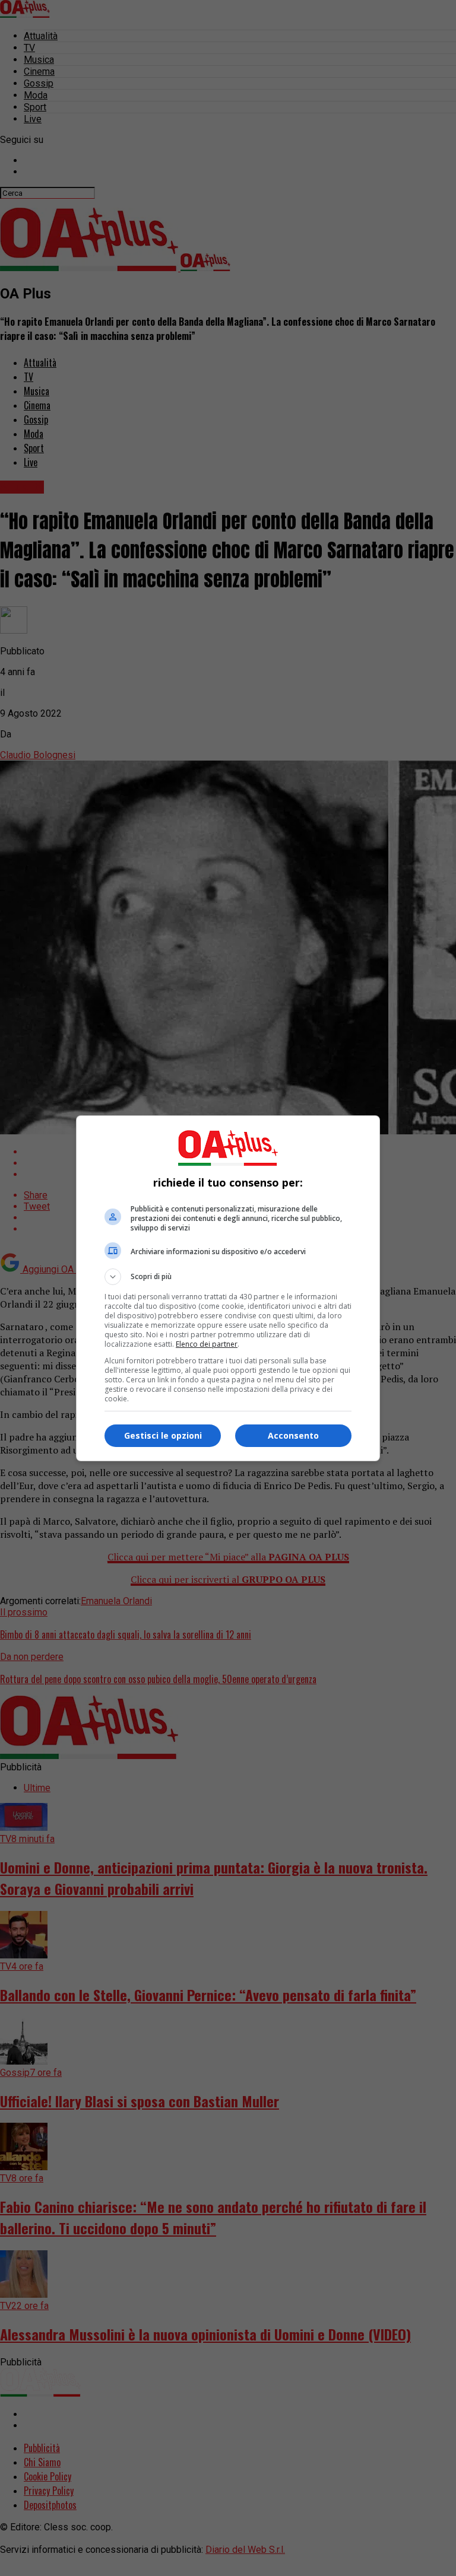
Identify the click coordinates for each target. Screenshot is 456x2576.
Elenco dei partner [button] (207, 1344)
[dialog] (228, 1288)
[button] (228, 1277)
